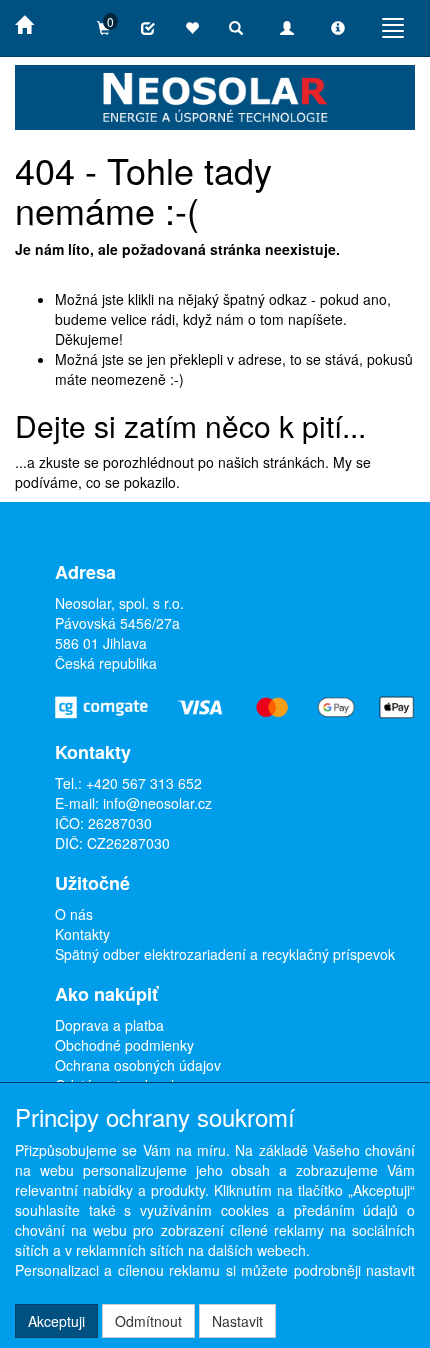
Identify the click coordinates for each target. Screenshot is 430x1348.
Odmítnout (148, 1321)
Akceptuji (56, 1321)
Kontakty (82, 934)
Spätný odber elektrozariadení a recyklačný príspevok (225, 954)
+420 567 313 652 (144, 783)
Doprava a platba (109, 1025)
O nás (74, 914)
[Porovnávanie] (148, 28)
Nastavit (237, 1321)
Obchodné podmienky (124, 1045)
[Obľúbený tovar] (192, 28)
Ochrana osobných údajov (138, 1065)
